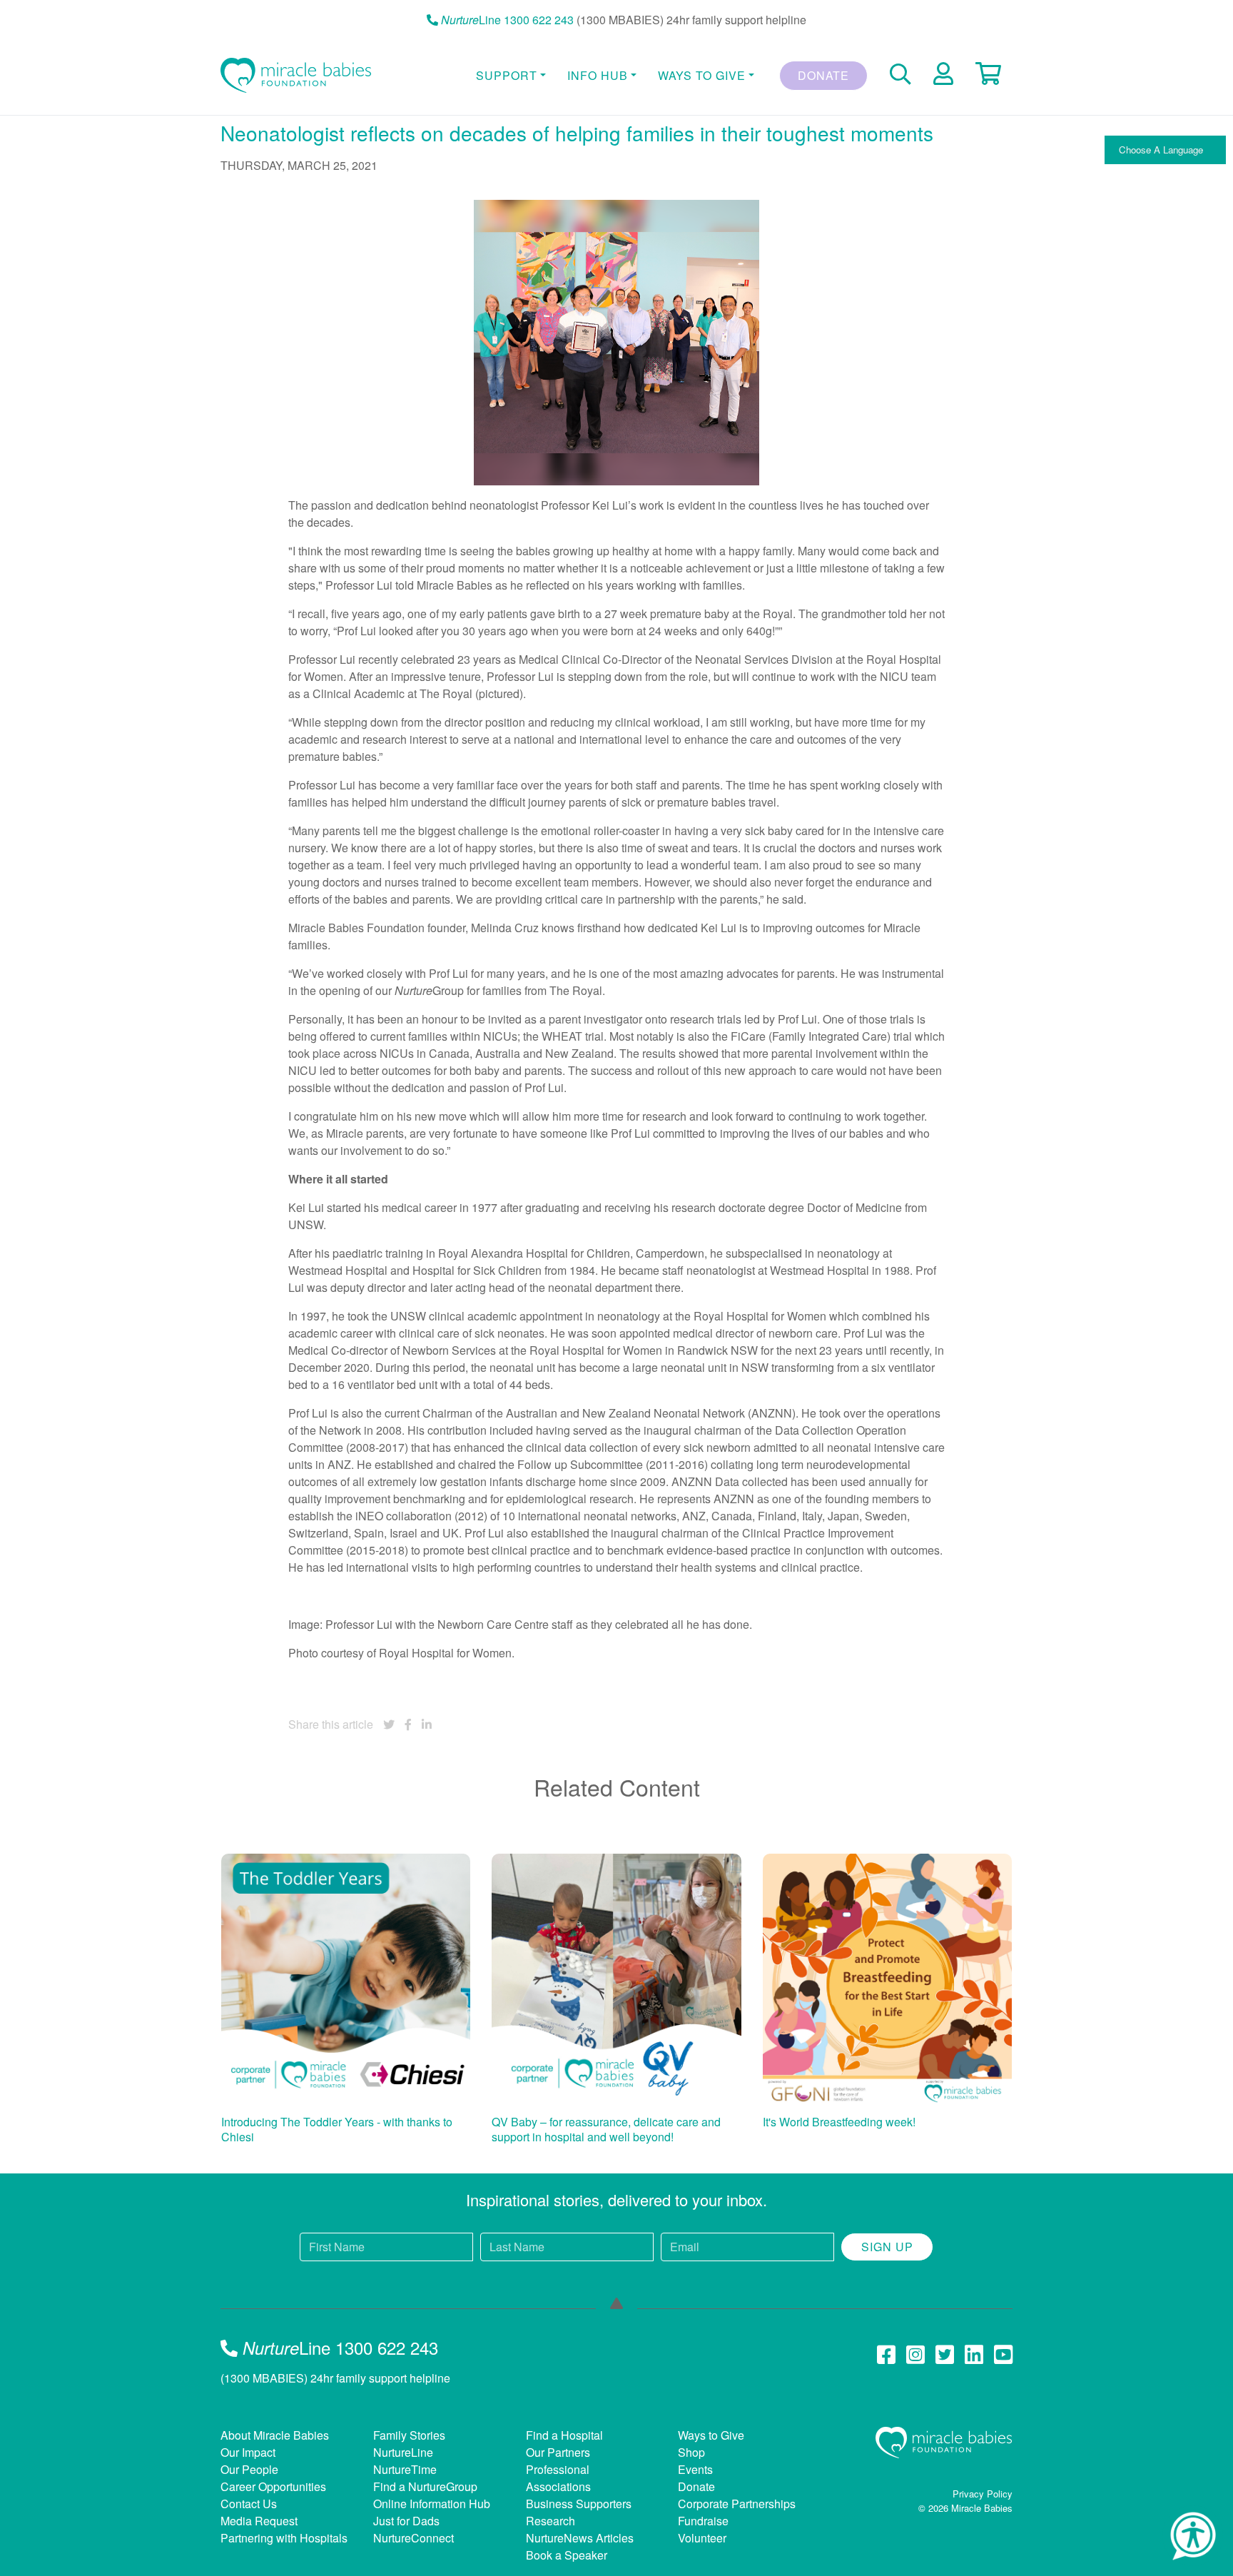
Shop (691, 2452)
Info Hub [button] (598, 75)
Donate (823, 75)
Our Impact (248, 2452)
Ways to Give (711, 2435)
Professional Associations (558, 2478)
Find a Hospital (564, 2435)
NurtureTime (405, 2469)
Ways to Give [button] (702, 75)
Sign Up (887, 2247)
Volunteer (702, 2538)
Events (695, 2469)
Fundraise (703, 2521)
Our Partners (558, 2452)
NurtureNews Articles (580, 2538)
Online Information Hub (432, 2504)
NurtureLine (403, 2452)
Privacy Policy (983, 2494)
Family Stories (409, 2435)
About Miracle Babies (275, 2435)
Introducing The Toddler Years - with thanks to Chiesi (337, 2130)
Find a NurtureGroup (425, 2486)
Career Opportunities (273, 2486)
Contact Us (249, 2504)
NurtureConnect (413, 2538)
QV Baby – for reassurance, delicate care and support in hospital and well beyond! (606, 2130)
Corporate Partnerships (737, 2504)
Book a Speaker (567, 2555)
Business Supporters (579, 2504)
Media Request (259, 2521)
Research (550, 2521)
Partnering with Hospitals (284, 2538)
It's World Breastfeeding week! (839, 2122)
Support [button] (507, 75)
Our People (249, 2469)
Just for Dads (406, 2521)
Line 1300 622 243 (507, 20)
